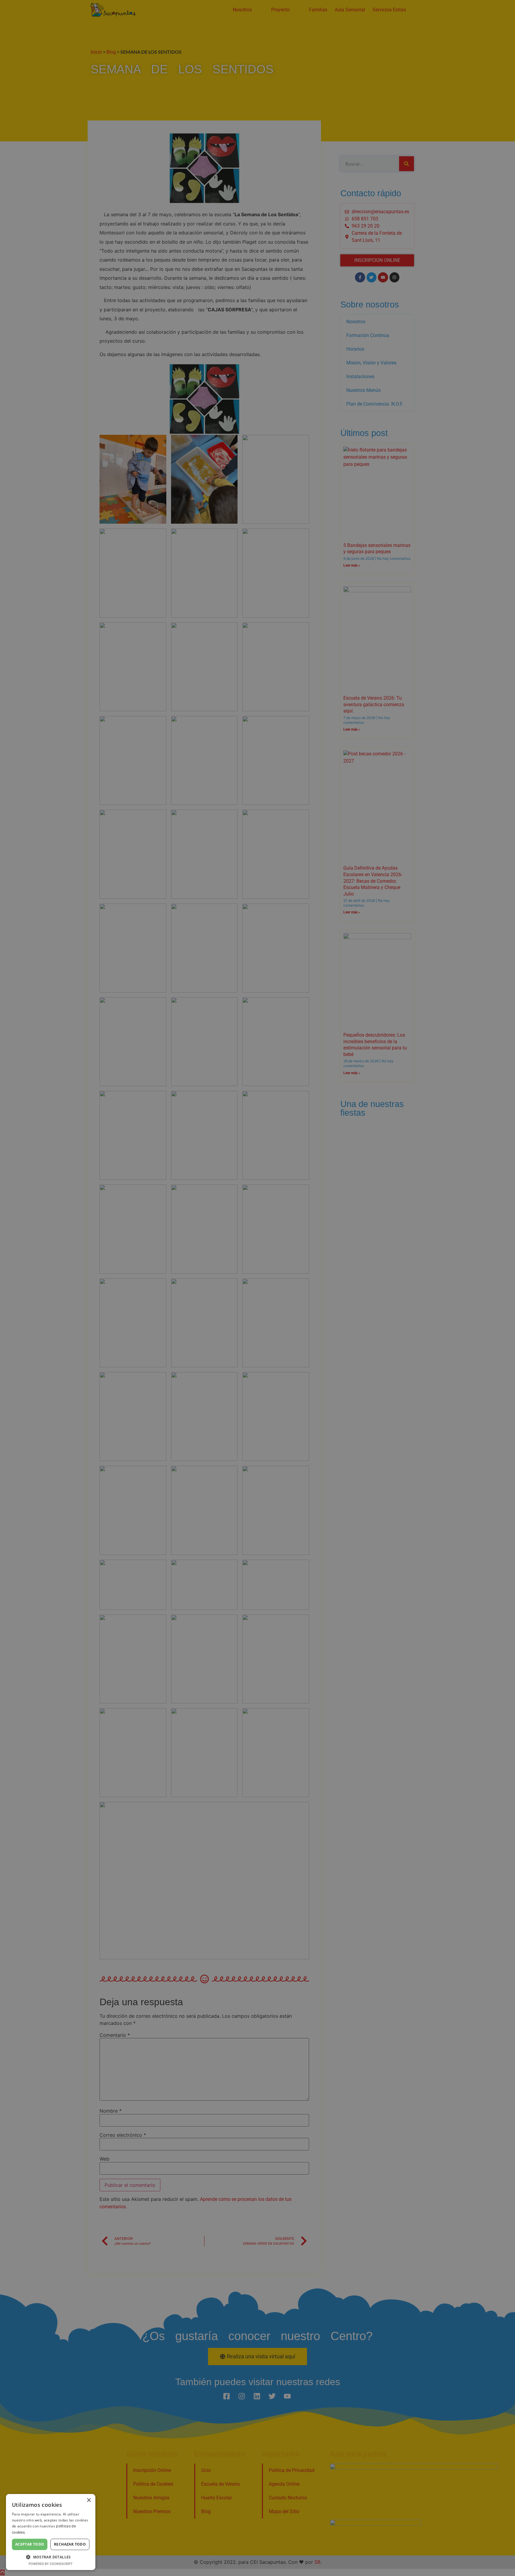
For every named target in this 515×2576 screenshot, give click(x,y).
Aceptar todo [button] (30, 2544)
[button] (51, 2557)
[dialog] (257, 1288)
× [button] (89, 2500)
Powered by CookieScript (51, 2564)
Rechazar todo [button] (70, 2544)
